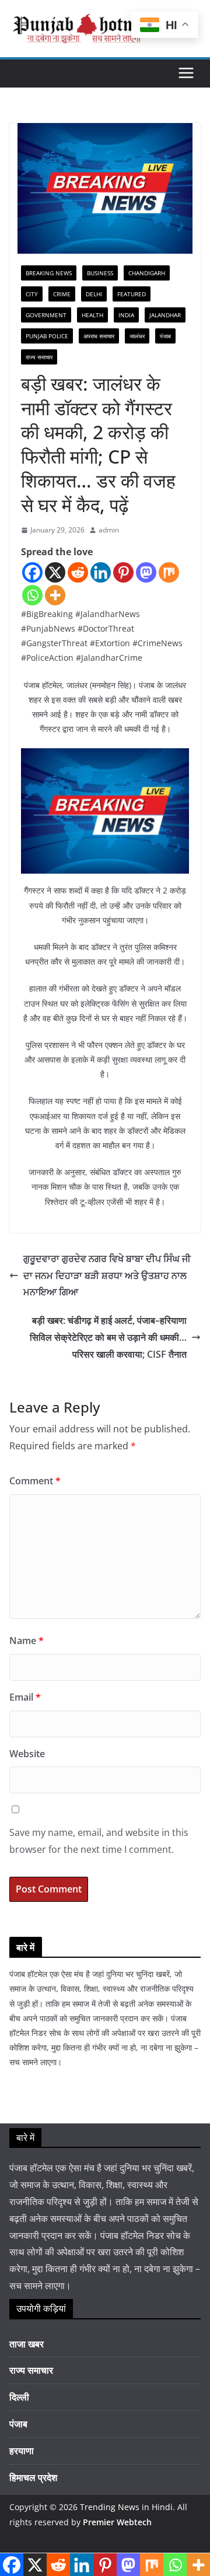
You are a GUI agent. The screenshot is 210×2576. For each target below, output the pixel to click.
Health (92, 315)
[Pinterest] (123, 572)
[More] (55, 595)
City (32, 294)
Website (27, 1754)
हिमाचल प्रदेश (33, 2477)
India (126, 315)
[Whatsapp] (32, 595)
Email (25, 1697)
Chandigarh (147, 273)
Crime (62, 294)
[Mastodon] (146, 572)
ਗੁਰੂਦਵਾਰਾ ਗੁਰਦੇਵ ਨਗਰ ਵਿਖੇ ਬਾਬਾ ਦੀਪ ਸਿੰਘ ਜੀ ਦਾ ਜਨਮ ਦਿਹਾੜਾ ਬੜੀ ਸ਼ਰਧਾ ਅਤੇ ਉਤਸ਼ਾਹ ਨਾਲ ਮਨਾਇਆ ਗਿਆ (107, 1275)
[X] (55, 572)
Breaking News (49, 273)
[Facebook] (32, 572)
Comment (35, 1481)
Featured (132, 294)
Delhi (94, 294)
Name (27, 1641)
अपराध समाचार (99, 336)
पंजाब (165, 336)
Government (46, 315)
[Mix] (169, 572)
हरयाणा (22, 2451)
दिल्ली (19, 2397)
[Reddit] (78, 572)
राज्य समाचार (39, 357)
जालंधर (137, 336)
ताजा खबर (27, 2344)
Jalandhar (165, 315)
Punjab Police (47, 336)
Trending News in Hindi (126, 2507)
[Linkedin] (101, 572)
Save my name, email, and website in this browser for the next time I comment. (99, 1841)
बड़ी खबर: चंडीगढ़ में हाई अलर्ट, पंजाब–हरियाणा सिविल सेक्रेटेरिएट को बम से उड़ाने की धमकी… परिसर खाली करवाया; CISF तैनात (108, 1337)
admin (109, 530)
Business (100, 273)
